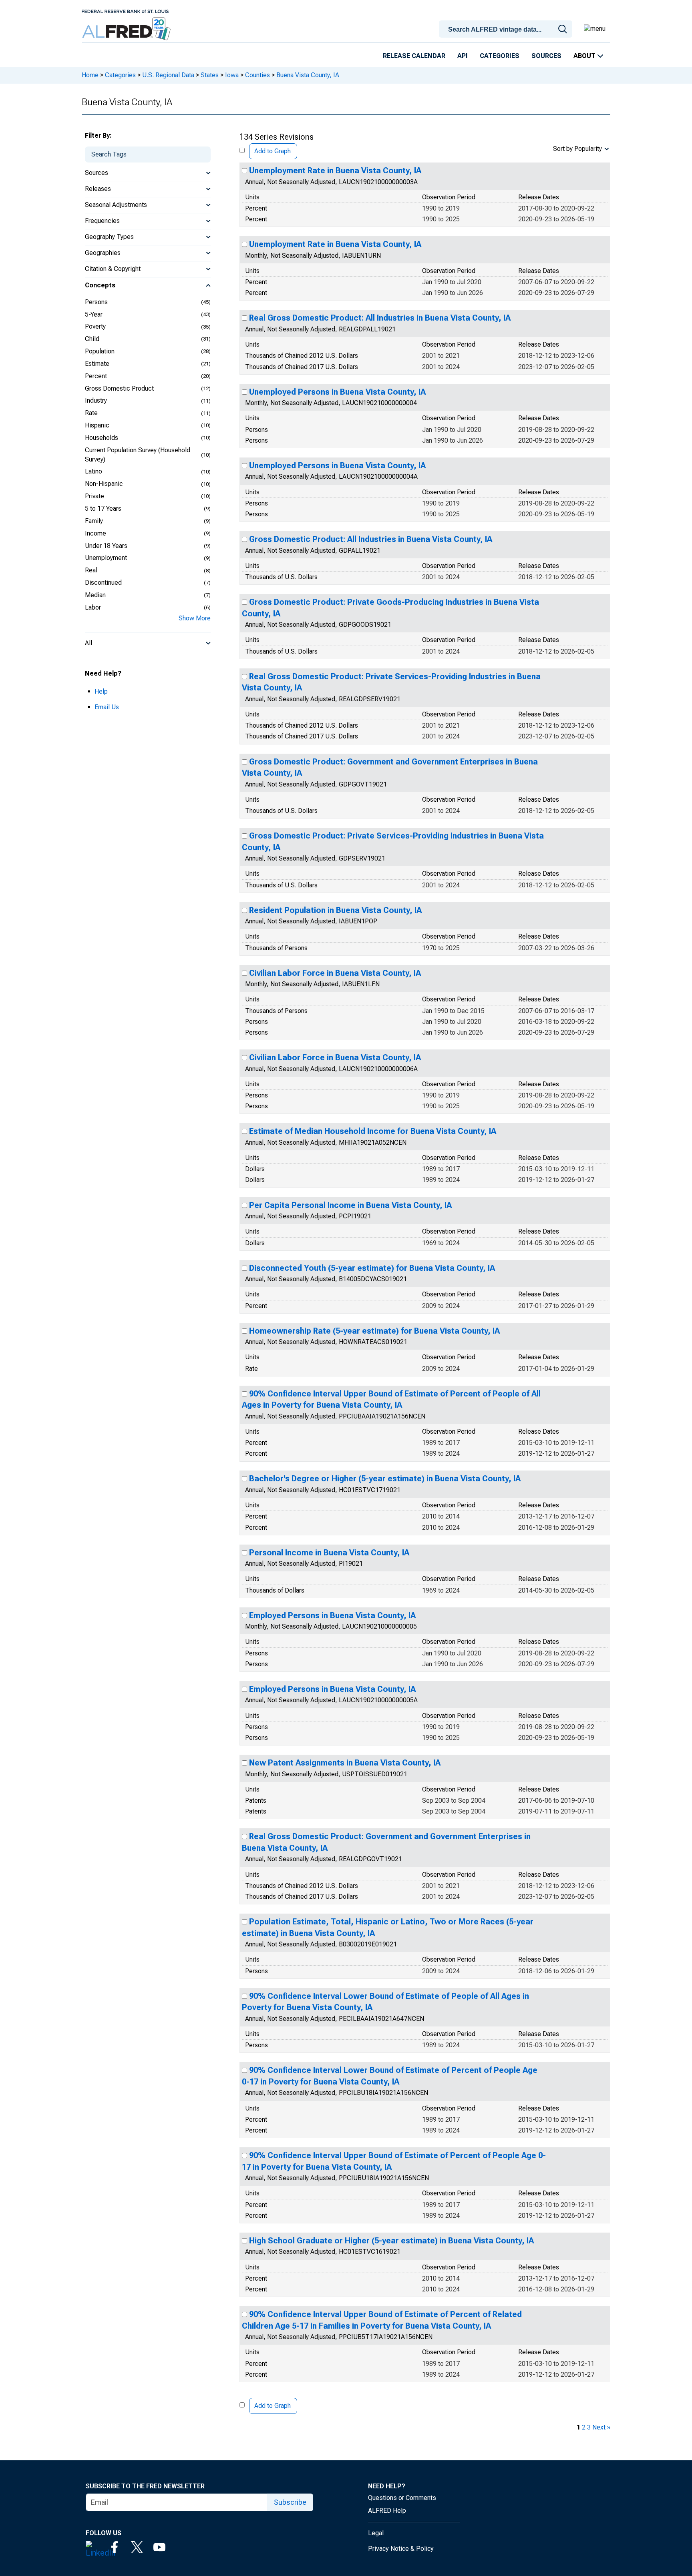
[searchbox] (507, 30)
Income (96, 533)
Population (100, 351)
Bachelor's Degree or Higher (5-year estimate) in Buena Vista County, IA (385, 1479)
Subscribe (290, 2502)
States (210, 75)
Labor (93, 607)
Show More (195, 618)
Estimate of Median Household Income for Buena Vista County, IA (373, 1131)
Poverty (95, 326)
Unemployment (106, 558)
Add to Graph (273, 151)
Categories (500, 56)
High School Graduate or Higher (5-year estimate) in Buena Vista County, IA (391, 2241)
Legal (376, 2533)
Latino (94, 471)
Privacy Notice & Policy (401, 2549)
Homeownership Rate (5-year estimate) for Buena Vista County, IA (374, 1331)
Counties (257, 75)
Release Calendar (414, 56)
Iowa (232, 75)
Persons (96, 302)
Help (101, 691)
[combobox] (507, 28)
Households (102, 438)
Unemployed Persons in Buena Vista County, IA (337, 392)
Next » (601, 2427)
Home (90, 75)
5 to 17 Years (103, 509)
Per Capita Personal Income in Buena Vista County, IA (350, 1205)
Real (91, 570)
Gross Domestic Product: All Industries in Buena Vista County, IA (371, 539)
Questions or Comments (402, 2498)
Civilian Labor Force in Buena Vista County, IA (335, 973)
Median (95, 595)
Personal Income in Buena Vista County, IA (329, 1553)
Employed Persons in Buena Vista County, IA (332, 1615)
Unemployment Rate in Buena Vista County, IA (335, 171)
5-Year (94, 314)
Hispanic (97, 425)
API (463, 56)
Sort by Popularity (577, 149)
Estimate (97, 364)
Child (92, 339)
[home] (127, 29)
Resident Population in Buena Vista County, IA (335, 910)
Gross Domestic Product (119, 388)
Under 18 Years (106, 546)
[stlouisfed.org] (125, 11)
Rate (91, 413)
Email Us (107, 707)
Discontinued (103, 583)
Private (95, 496)
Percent (96, 376)
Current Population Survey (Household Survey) (138, 455)
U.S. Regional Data (168, 75)
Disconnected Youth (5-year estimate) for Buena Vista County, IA (372, 1268)
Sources (546, 56)
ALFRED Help (387, 2511)
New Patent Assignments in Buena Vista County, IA (345, 1763)
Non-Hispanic (104, 484)
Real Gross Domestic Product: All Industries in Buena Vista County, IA (380, 318)
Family (94, 521)
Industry (96, 400)
